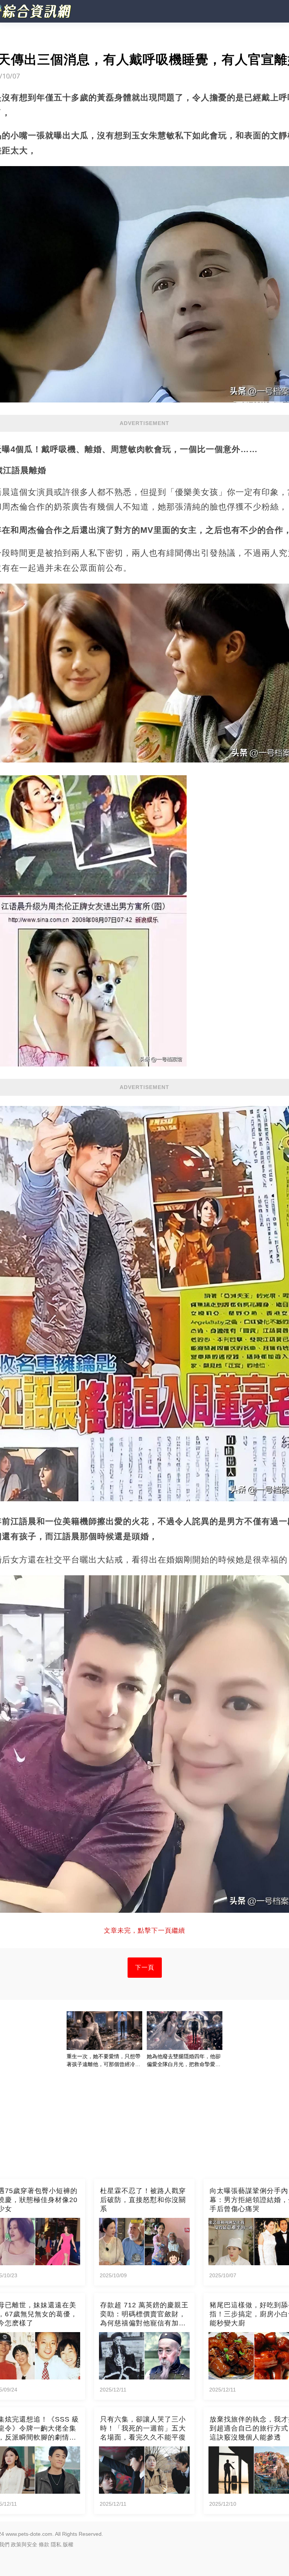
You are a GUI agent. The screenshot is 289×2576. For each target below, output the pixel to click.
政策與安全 (24, 2544)
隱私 (56, 2544)
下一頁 (145, 1967)
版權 (68, 2544)
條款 (44, 2544)
